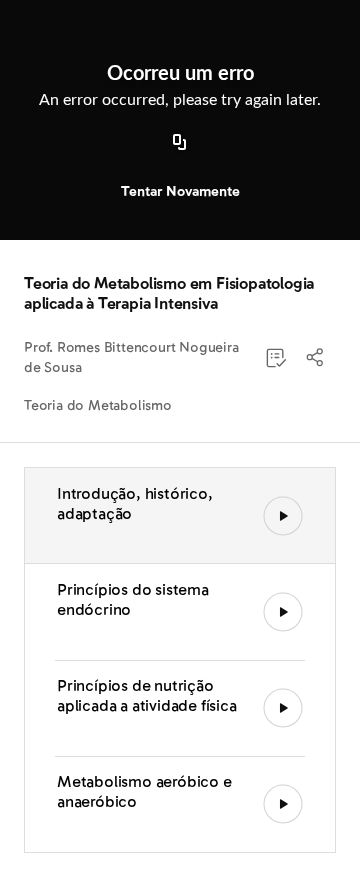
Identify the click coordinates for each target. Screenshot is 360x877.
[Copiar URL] (180, 143)
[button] (316, 358)
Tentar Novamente (180, 191)
